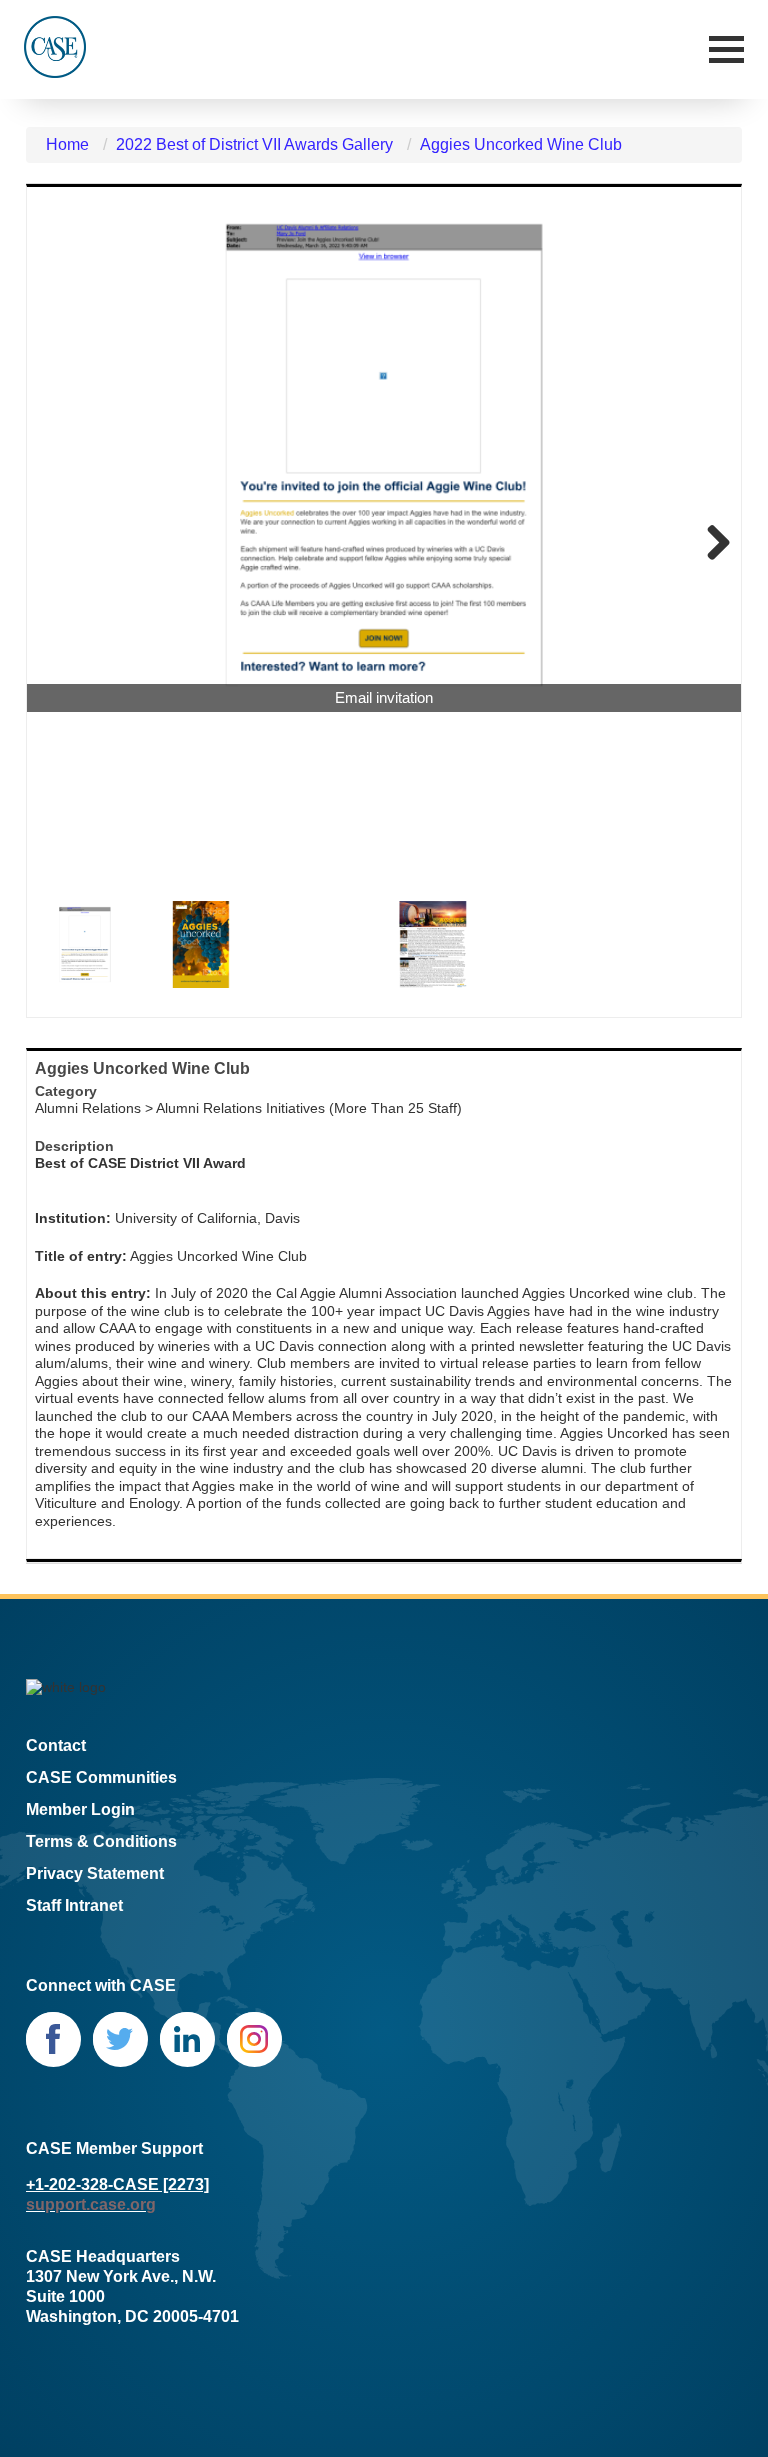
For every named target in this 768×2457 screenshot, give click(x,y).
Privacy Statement (95, 1873)
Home (67, 144)
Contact (56, 1745)
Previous (57, 544)
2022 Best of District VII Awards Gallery (254, 144)
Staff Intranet (74, 1905)
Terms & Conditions (101, 1841)
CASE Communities (101, 1777)
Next (711, 544)
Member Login (80, 1809)
